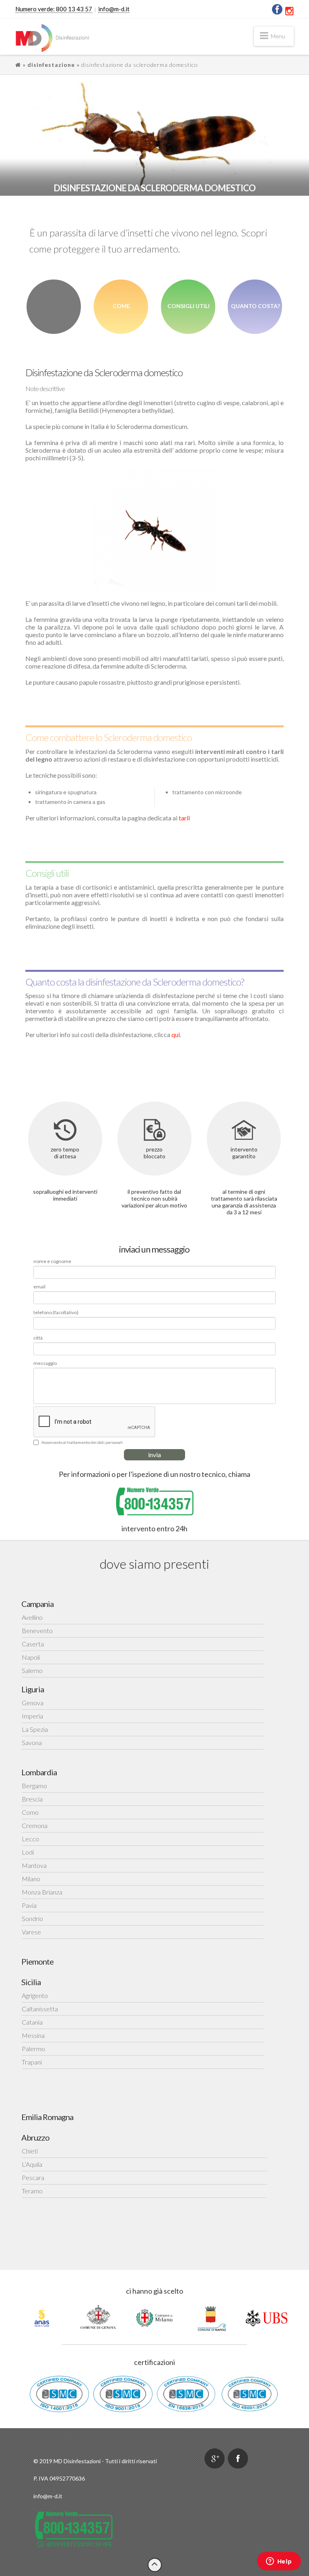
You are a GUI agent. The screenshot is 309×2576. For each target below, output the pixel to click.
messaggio (45, 1363)
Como (30, 1812)
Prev (8, 2318)
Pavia (29, 1905)
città (38, 1338)
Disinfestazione (51, 65)
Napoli (31, 1657)
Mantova (34, 1865)
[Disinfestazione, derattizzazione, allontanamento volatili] (53, 38)
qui (176, 1034)
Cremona (35, 1825)
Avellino (32, 1617)
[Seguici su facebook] (238, 2458)
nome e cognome (52, 1261)
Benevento (37, 1631)
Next (301, 2318)
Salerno (32, 1670)
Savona (32, 1743)
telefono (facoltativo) (56, 1313)
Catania (32, 2022)
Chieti (30, 2151)
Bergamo (34, 1786)
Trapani (32, 2062)
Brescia (32, 1799)
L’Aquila (32, 2164)
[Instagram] (289, 11)
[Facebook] (277, 9)
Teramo (32, 2191)
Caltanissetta (40, 2009)
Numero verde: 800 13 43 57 (54, 9)
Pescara (33, 2177)
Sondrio (32, 1919)
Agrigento (35, 1995)
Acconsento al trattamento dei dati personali (82, 1442)
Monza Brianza (42, 1892)
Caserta (33, 1644)
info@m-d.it (114, 9)
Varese (31, 1932)
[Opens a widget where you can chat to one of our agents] (279, 2562)
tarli (184, 818)
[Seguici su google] (214, 2458)
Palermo (33, 2049)
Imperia (32, 1716)
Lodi (28, 1852)
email (39, 1287)
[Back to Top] (155, 2565)
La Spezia (35, 1729)
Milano (31, 1879)
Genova (33, 1703)
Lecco (30, 1839)
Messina (33, 2035)
